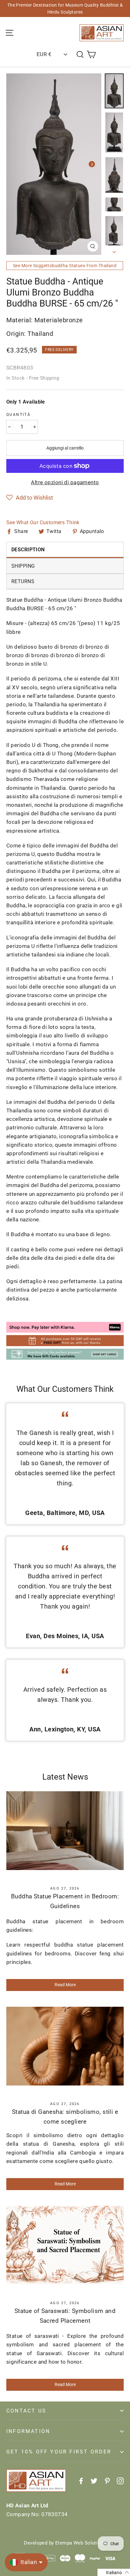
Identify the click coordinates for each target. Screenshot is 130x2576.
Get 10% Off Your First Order (59, 2452)
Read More (65, 1985)
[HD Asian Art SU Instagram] (120, 2481)
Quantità (18, 415)
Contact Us (26, 2411)
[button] (30, 498)
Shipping (23, 566)
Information (28, 2431)
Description (28, 550)
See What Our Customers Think (43, 522)
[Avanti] (92, 164)
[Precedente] (16, 164)
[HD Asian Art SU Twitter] (94, 2481)
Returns (23, 581)
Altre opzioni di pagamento (65, 482)
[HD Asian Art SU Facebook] (81, 2481)
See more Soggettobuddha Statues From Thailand (65, 266)
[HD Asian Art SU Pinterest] (107, 2481)
